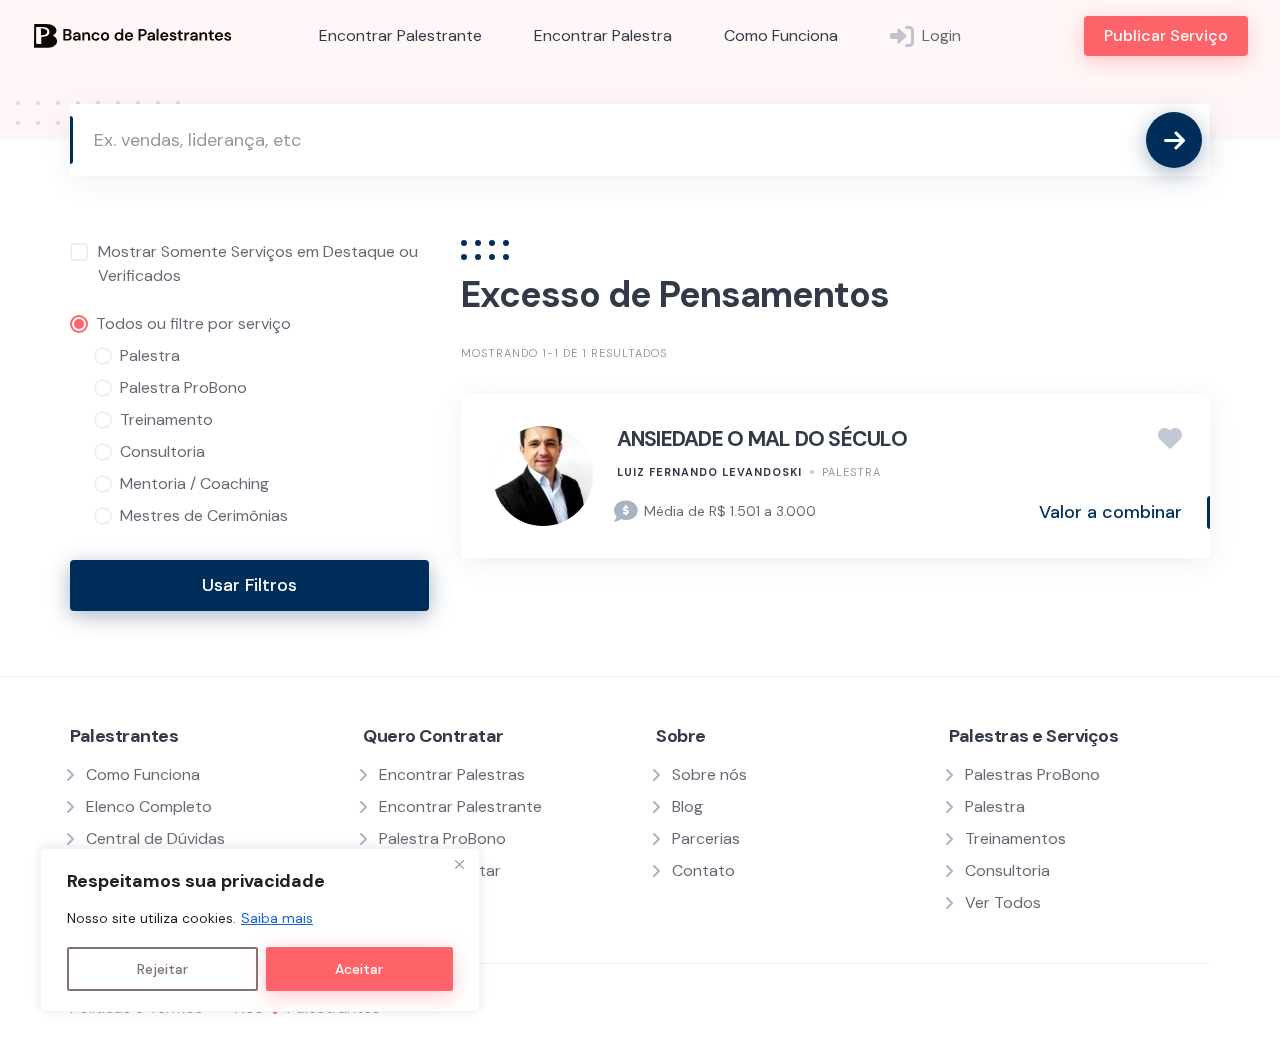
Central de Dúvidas (155, 838)
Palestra (851, 472)
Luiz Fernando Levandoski (709, 472)
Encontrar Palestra (603, 35)
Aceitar (359, 969)
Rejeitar (162, 969)
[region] (260, 930)
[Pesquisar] (1174, 140)
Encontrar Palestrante (400, 35)
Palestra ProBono (442, 838)
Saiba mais (277, 918)
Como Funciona (781, 35)
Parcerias (706, 838)
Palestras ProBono (1032, 774)
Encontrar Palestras (452, 774)
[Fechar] (459, 865)
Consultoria (1007, 870)
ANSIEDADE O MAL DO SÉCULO (762, 439)
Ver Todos (1003, 902)
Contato (703, 870)
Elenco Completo (149, 806)
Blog (687, 806)
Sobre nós (709, 774)
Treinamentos (1015, 838)
